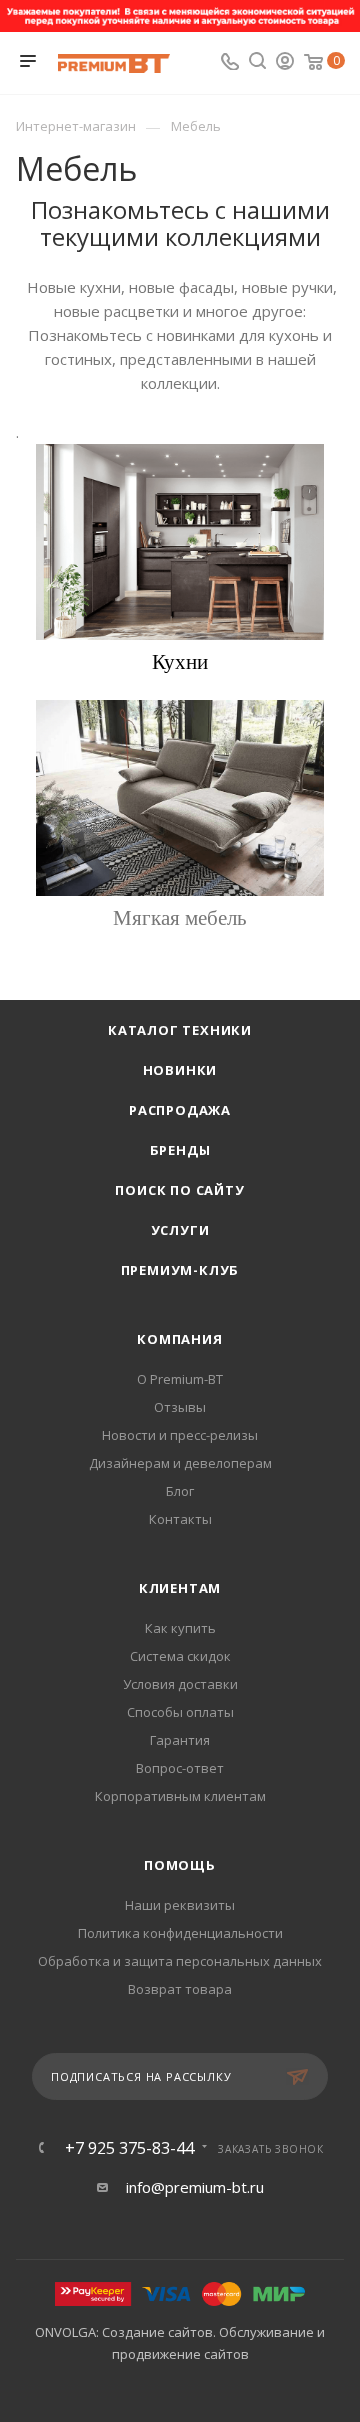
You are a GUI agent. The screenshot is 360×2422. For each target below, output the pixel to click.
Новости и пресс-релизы (180, 1435)
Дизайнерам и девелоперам (180, 1463)
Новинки (180, 1070)
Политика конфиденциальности (180, 1933)
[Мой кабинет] (285, 63)
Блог (180, 1491)
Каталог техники (180, 1030)
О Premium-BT (180, 1379)
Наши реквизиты (180, 1905)
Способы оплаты (180, 1712)
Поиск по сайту (179, 1190)
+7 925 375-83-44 (129, 2148)
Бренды (180, 1150)
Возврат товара (180, 1989)
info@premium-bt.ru (195, 2187)
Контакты (180, 1519)
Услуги (180, 1230)
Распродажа (180, 1110)
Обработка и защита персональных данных (180, 1961)
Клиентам (180, 1588)
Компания (179, 1339)
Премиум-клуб (180, 1270)
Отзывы (180, 1407)
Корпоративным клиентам (180, 1796)
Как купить (180, 1628)
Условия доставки (180, 1684)
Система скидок (180, 1656)
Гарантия (180, 1740)
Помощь (180, 1865)
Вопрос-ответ (180, 1768)
